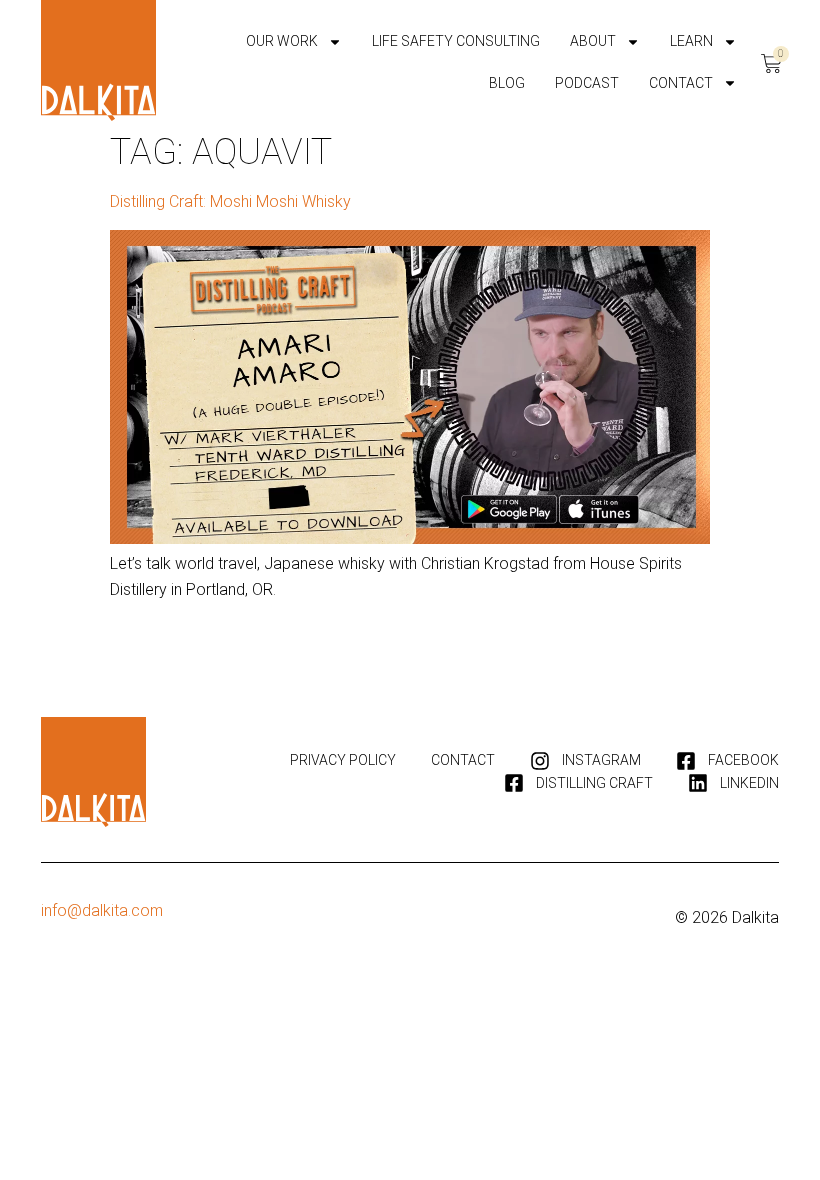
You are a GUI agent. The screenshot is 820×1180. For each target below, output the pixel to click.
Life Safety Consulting (456, 41)
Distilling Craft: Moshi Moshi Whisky (230, 201)
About (593, 41)
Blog (507, 83)
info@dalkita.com (102, 910)
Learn (691, 41)
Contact (681, 83)
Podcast (587, 83)
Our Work (282, 41)
